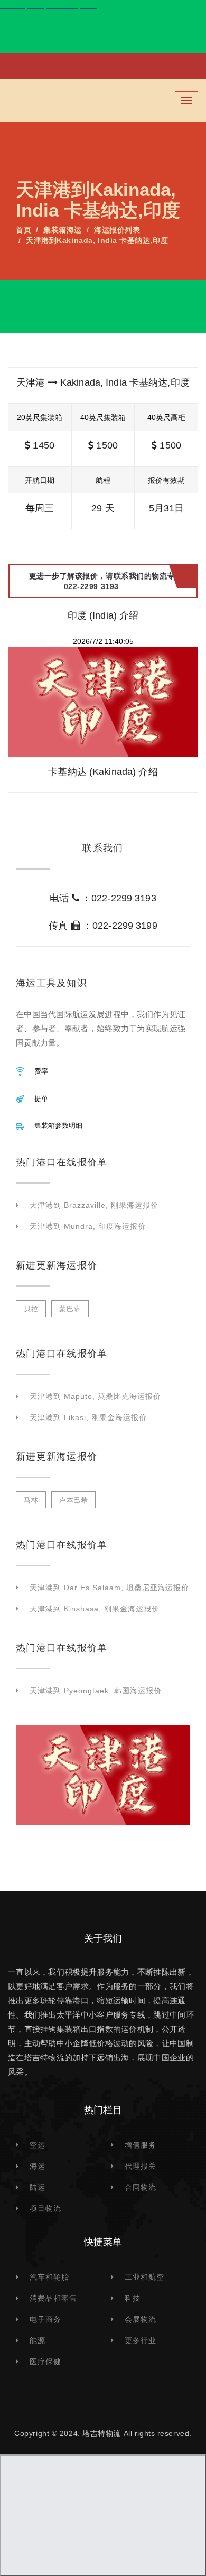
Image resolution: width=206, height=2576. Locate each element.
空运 (38, 2145)
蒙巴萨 (70, 1309)
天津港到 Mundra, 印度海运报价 (88, 1226)
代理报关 (141, 2166)
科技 (133, 2298)
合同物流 (141, 2187)
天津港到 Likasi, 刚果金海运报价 (88, 1417)
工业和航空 (144, 2277)
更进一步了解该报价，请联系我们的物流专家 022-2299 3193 (106, 581)
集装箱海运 (63, 230)
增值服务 (141, 2145)
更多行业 (141, 2340)
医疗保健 (45, 2362)
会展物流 (141, 2319)
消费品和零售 (53, 2298)
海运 (38, 2166)
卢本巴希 (73, 1500)
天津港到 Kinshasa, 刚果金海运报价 (95, 1609)
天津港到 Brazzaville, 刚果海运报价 (94, 1205)
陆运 (38, 2187)
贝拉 (31, 1309)
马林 (31, 1500)
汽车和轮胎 (49, 2277)
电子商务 (45, 2319)
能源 (38, 2340)
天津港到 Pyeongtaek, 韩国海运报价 (96, 1691)
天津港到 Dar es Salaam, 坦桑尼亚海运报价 (109, 1588)
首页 (24, 230)
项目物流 (45, 2208)
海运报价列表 (117, 230)
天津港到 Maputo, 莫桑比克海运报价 (95, 1396)
